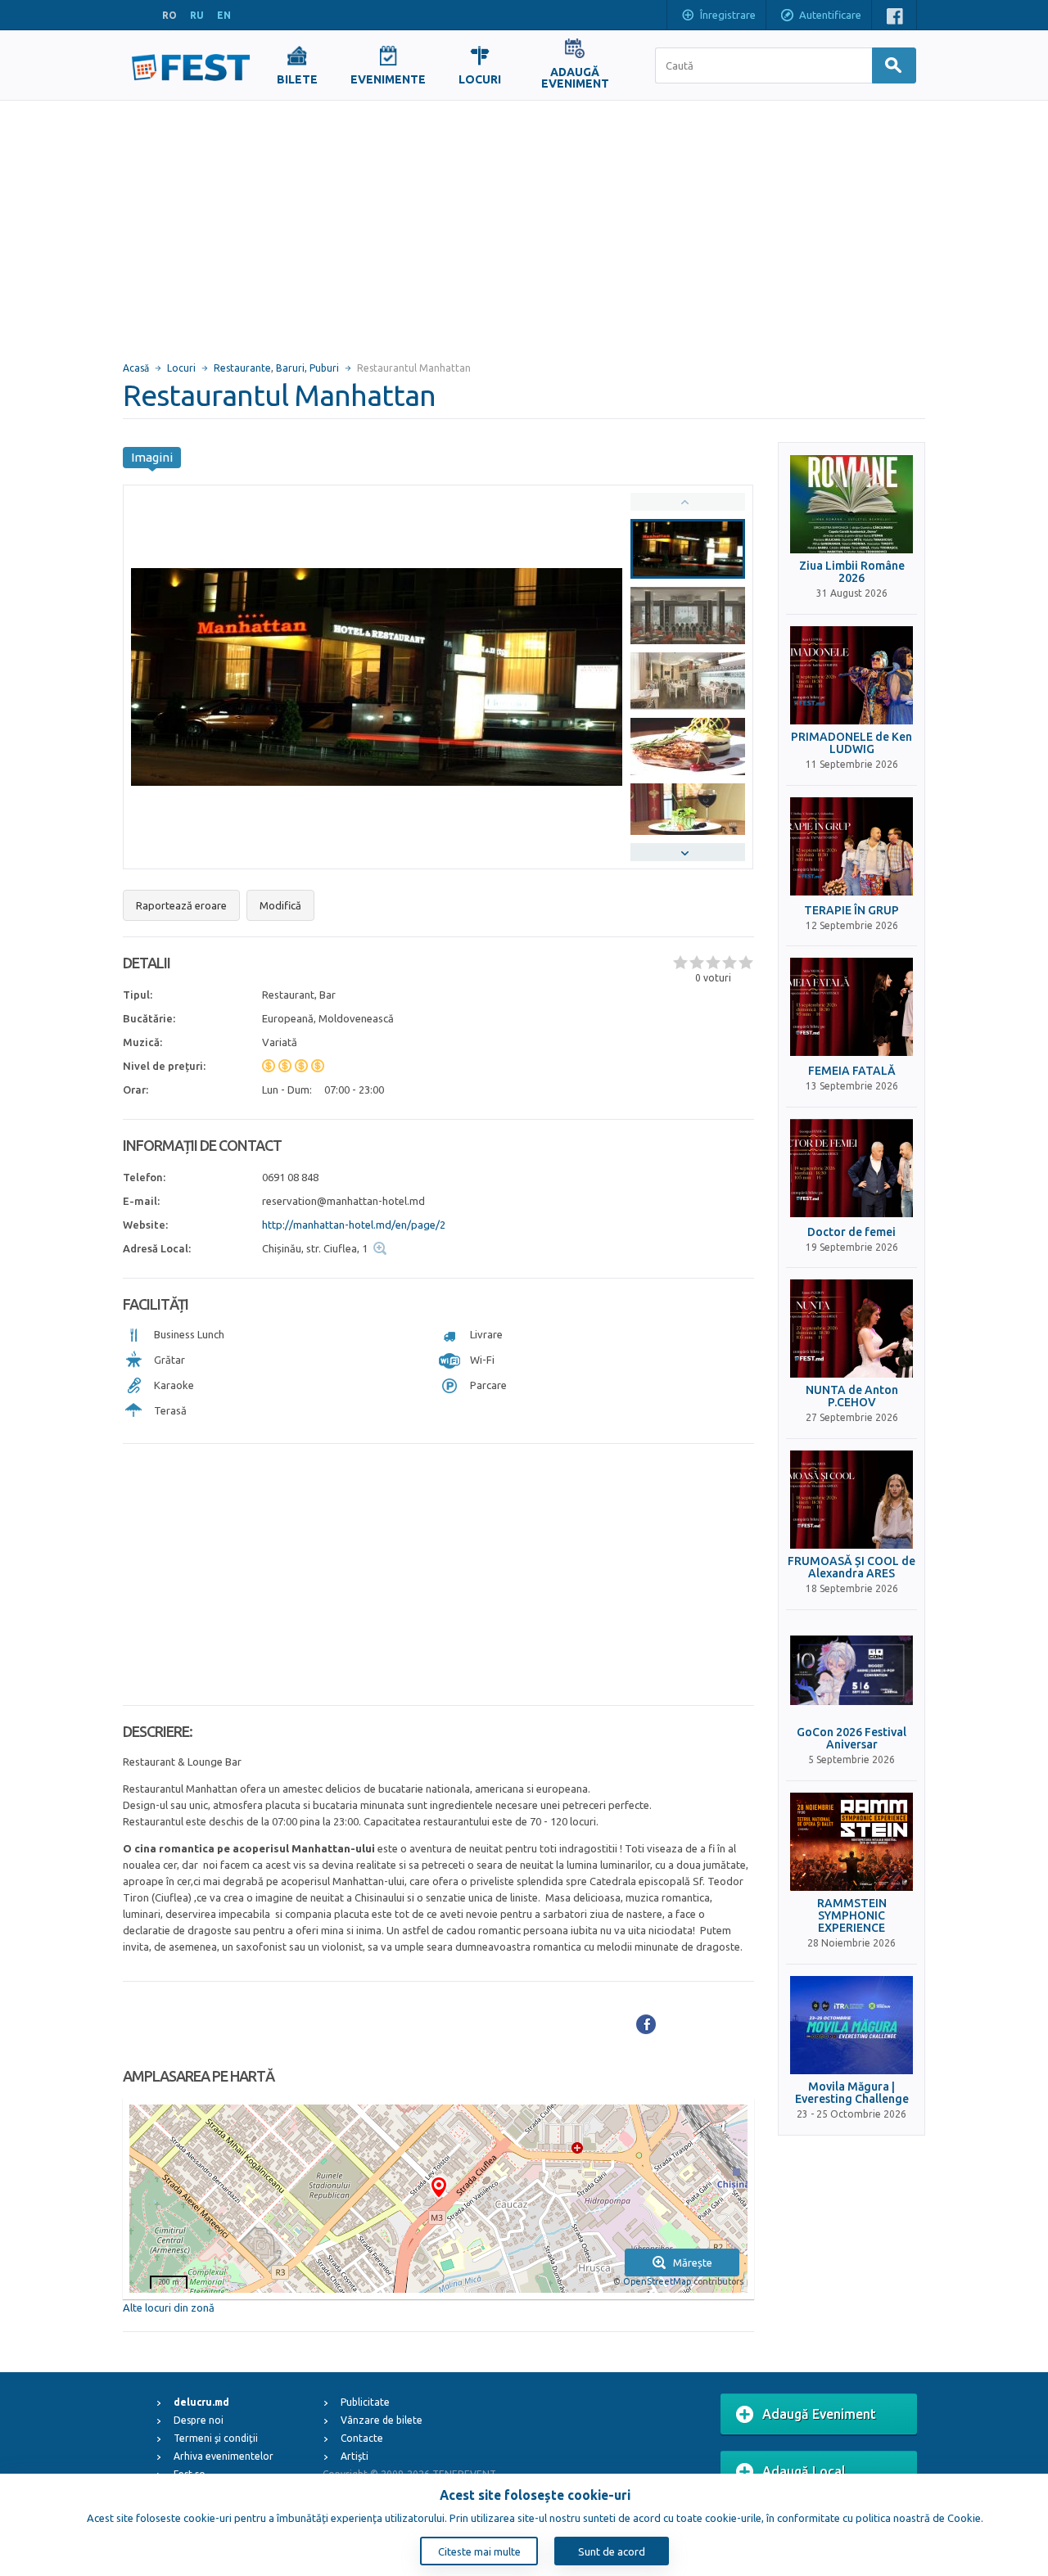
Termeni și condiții (216, 2438)
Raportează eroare (181, 905)
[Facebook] (646, 2024)
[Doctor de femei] (851, 1168)
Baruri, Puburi (307, 368)
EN (224, 15)
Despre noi (199, 2420)
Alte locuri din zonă (169, 2308)
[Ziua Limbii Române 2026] (851, 504)
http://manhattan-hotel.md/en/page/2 (354, 1225)
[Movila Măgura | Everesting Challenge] (851, 2025)
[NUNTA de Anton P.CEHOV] (851, 1329)
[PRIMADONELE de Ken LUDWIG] (851, 675)
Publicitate (365, 2402)
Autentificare (830, 15)
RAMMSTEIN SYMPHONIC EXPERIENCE (852, 1916)
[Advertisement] (524, 223)
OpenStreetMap (657, 2281)
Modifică (280, 905)
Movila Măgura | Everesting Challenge (852, 2093)
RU (197, 15)
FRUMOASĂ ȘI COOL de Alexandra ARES (851, 1568)
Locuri (181, 368)
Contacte (362, 2438)
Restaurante (242, 368)
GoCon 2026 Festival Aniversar (851, 1739)
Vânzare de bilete (382, 2420)
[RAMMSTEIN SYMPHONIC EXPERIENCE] (851, 1842)
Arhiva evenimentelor (224, 2456)
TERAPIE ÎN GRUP (851, 911)
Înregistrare (728, 15)
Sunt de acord (612, 2551)
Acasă (136, 368)
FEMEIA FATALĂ (852, 1071)
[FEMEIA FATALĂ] (851, 1007)
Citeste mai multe (479, 2551)
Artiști (355, 2456)
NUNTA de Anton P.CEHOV (852, 1396)
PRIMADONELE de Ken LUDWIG (851, 743)
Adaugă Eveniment (819, 2414)
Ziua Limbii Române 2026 (852, 572)
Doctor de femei (851, 1232)
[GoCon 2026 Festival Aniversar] (851, 1671)
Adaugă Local (804, 2471)
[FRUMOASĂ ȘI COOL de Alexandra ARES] (851, 1500)
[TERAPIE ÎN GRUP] (851, 846)
